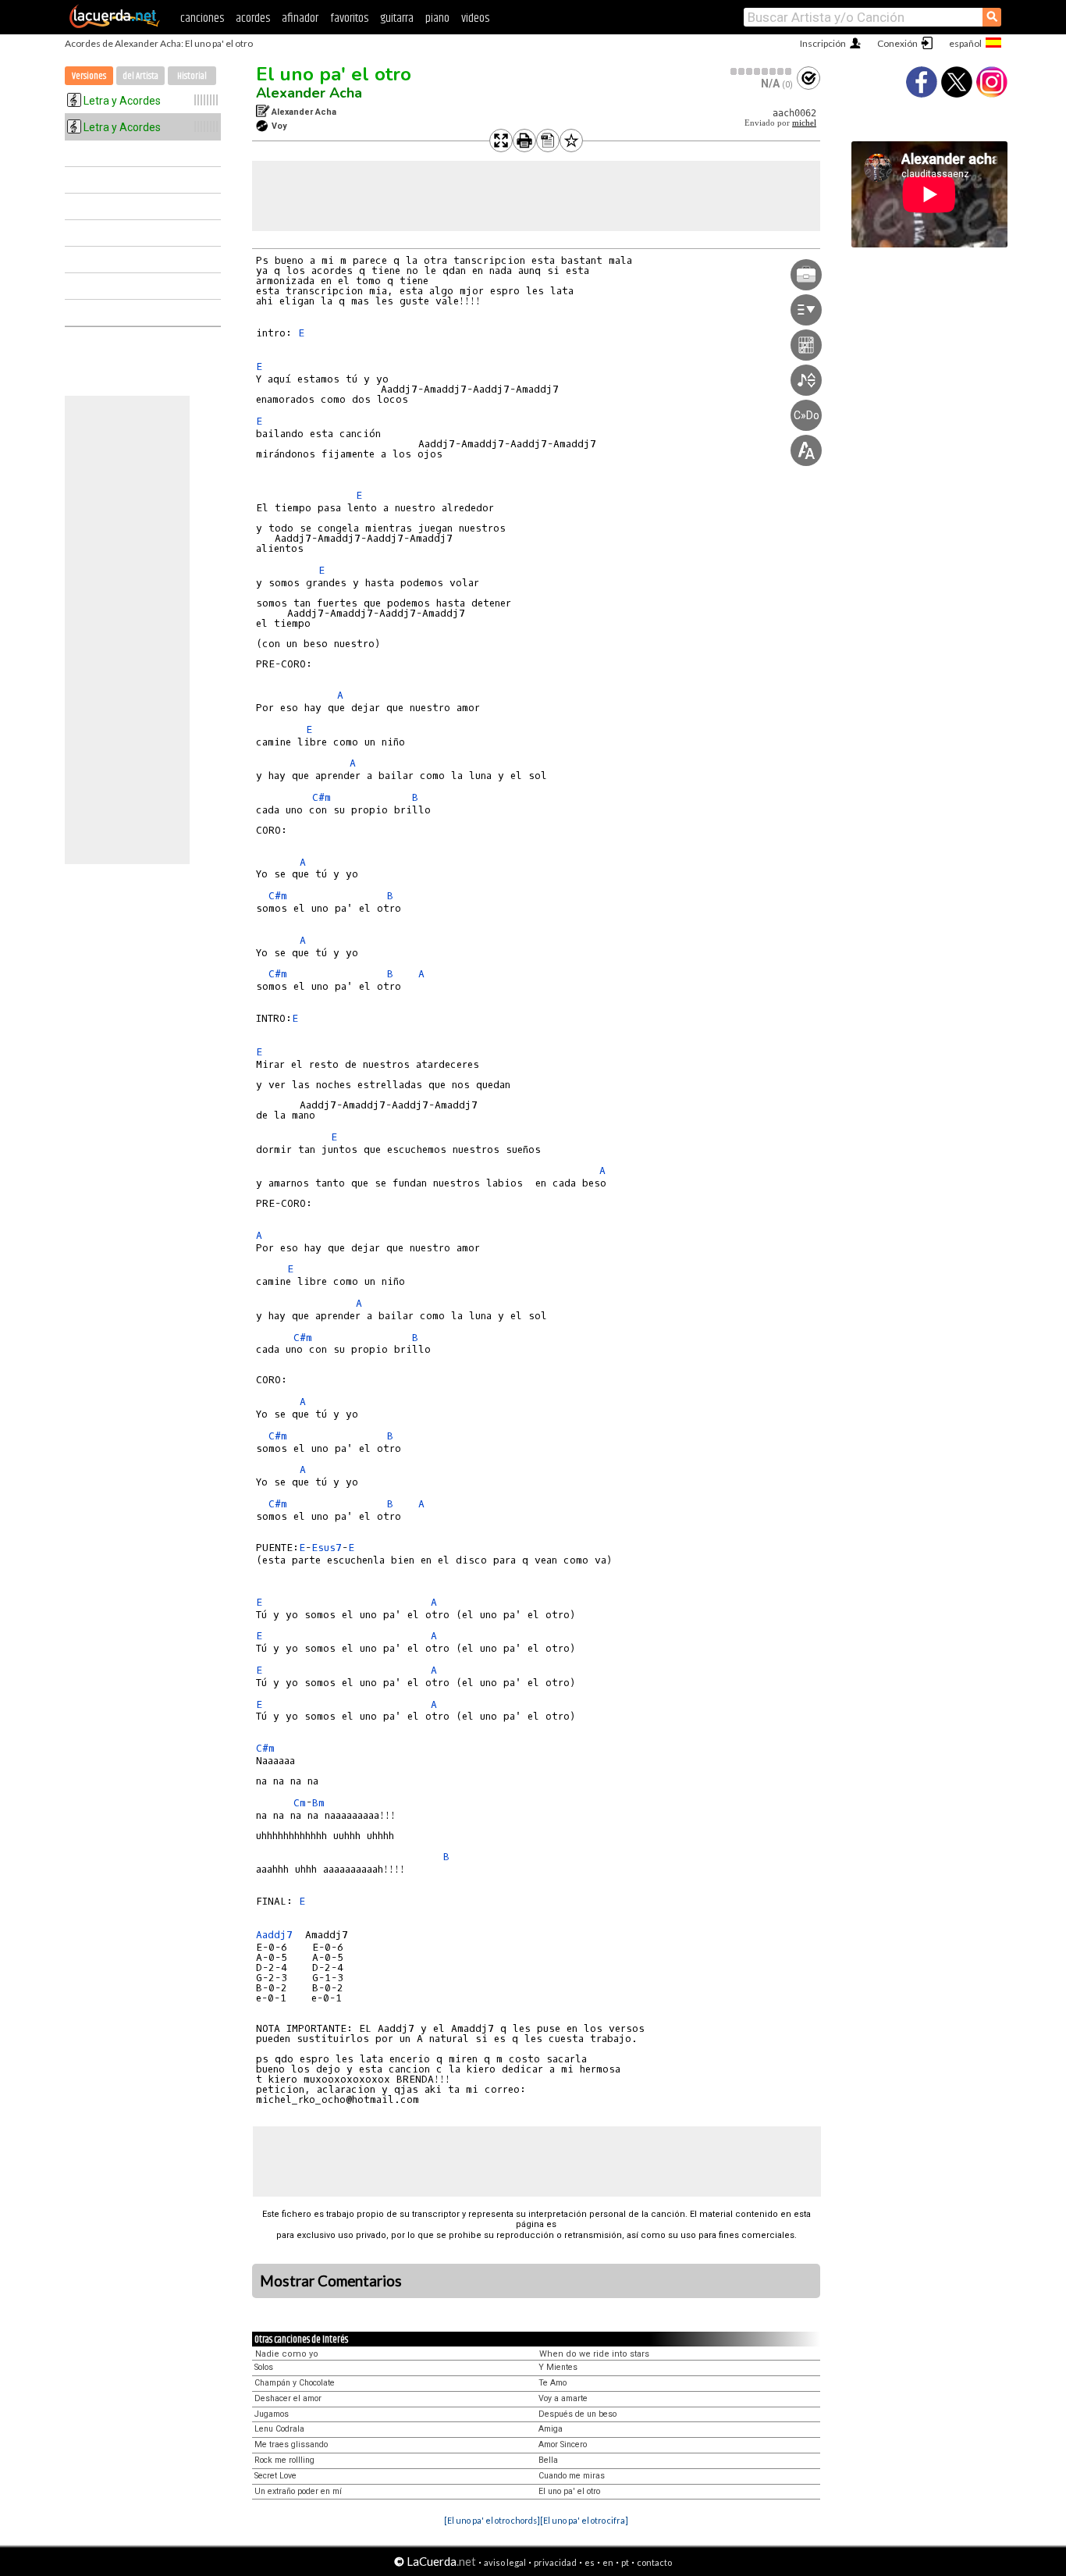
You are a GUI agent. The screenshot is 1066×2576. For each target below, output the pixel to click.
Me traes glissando (291, 2444)
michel (804, 123)
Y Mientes (558, 2367)
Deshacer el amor (288, 2398)
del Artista (140, 76)
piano (437, 18)
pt (625, 2562)
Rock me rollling (284, 2460)
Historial (192, 76)
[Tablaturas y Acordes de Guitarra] (115, 25)
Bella (548, 2460)
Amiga (551, 2429)
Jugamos (272, 2414)
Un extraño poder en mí (298, 2491)
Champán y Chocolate (295, 2383)
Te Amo (553, 2383)
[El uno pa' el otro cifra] (584, 2520)
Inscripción (823, 43)
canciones (202, 18)
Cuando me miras (572, 2476)
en (608, 2562)
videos (475, 18)
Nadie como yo (287, 2354)
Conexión (897, 43)
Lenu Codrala (279, 2429)
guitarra (397, 18)
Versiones (89, 76)
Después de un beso (577, 2414)
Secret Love (275, 2476)
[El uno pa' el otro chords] (492, 2520)
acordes (253, 18)
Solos (264, 2367)
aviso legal (505, 2562)
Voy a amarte (563, 2398)
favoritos (349, 18)
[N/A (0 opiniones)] (762, 71)
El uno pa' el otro (334, 74)
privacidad (555, 2562)
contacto (654, 2562)
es (590, 2562)
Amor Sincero (563, 2444)
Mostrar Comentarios (331, 2281)
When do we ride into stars (594, 2354)
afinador (300, 18)
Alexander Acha (309, 93)
